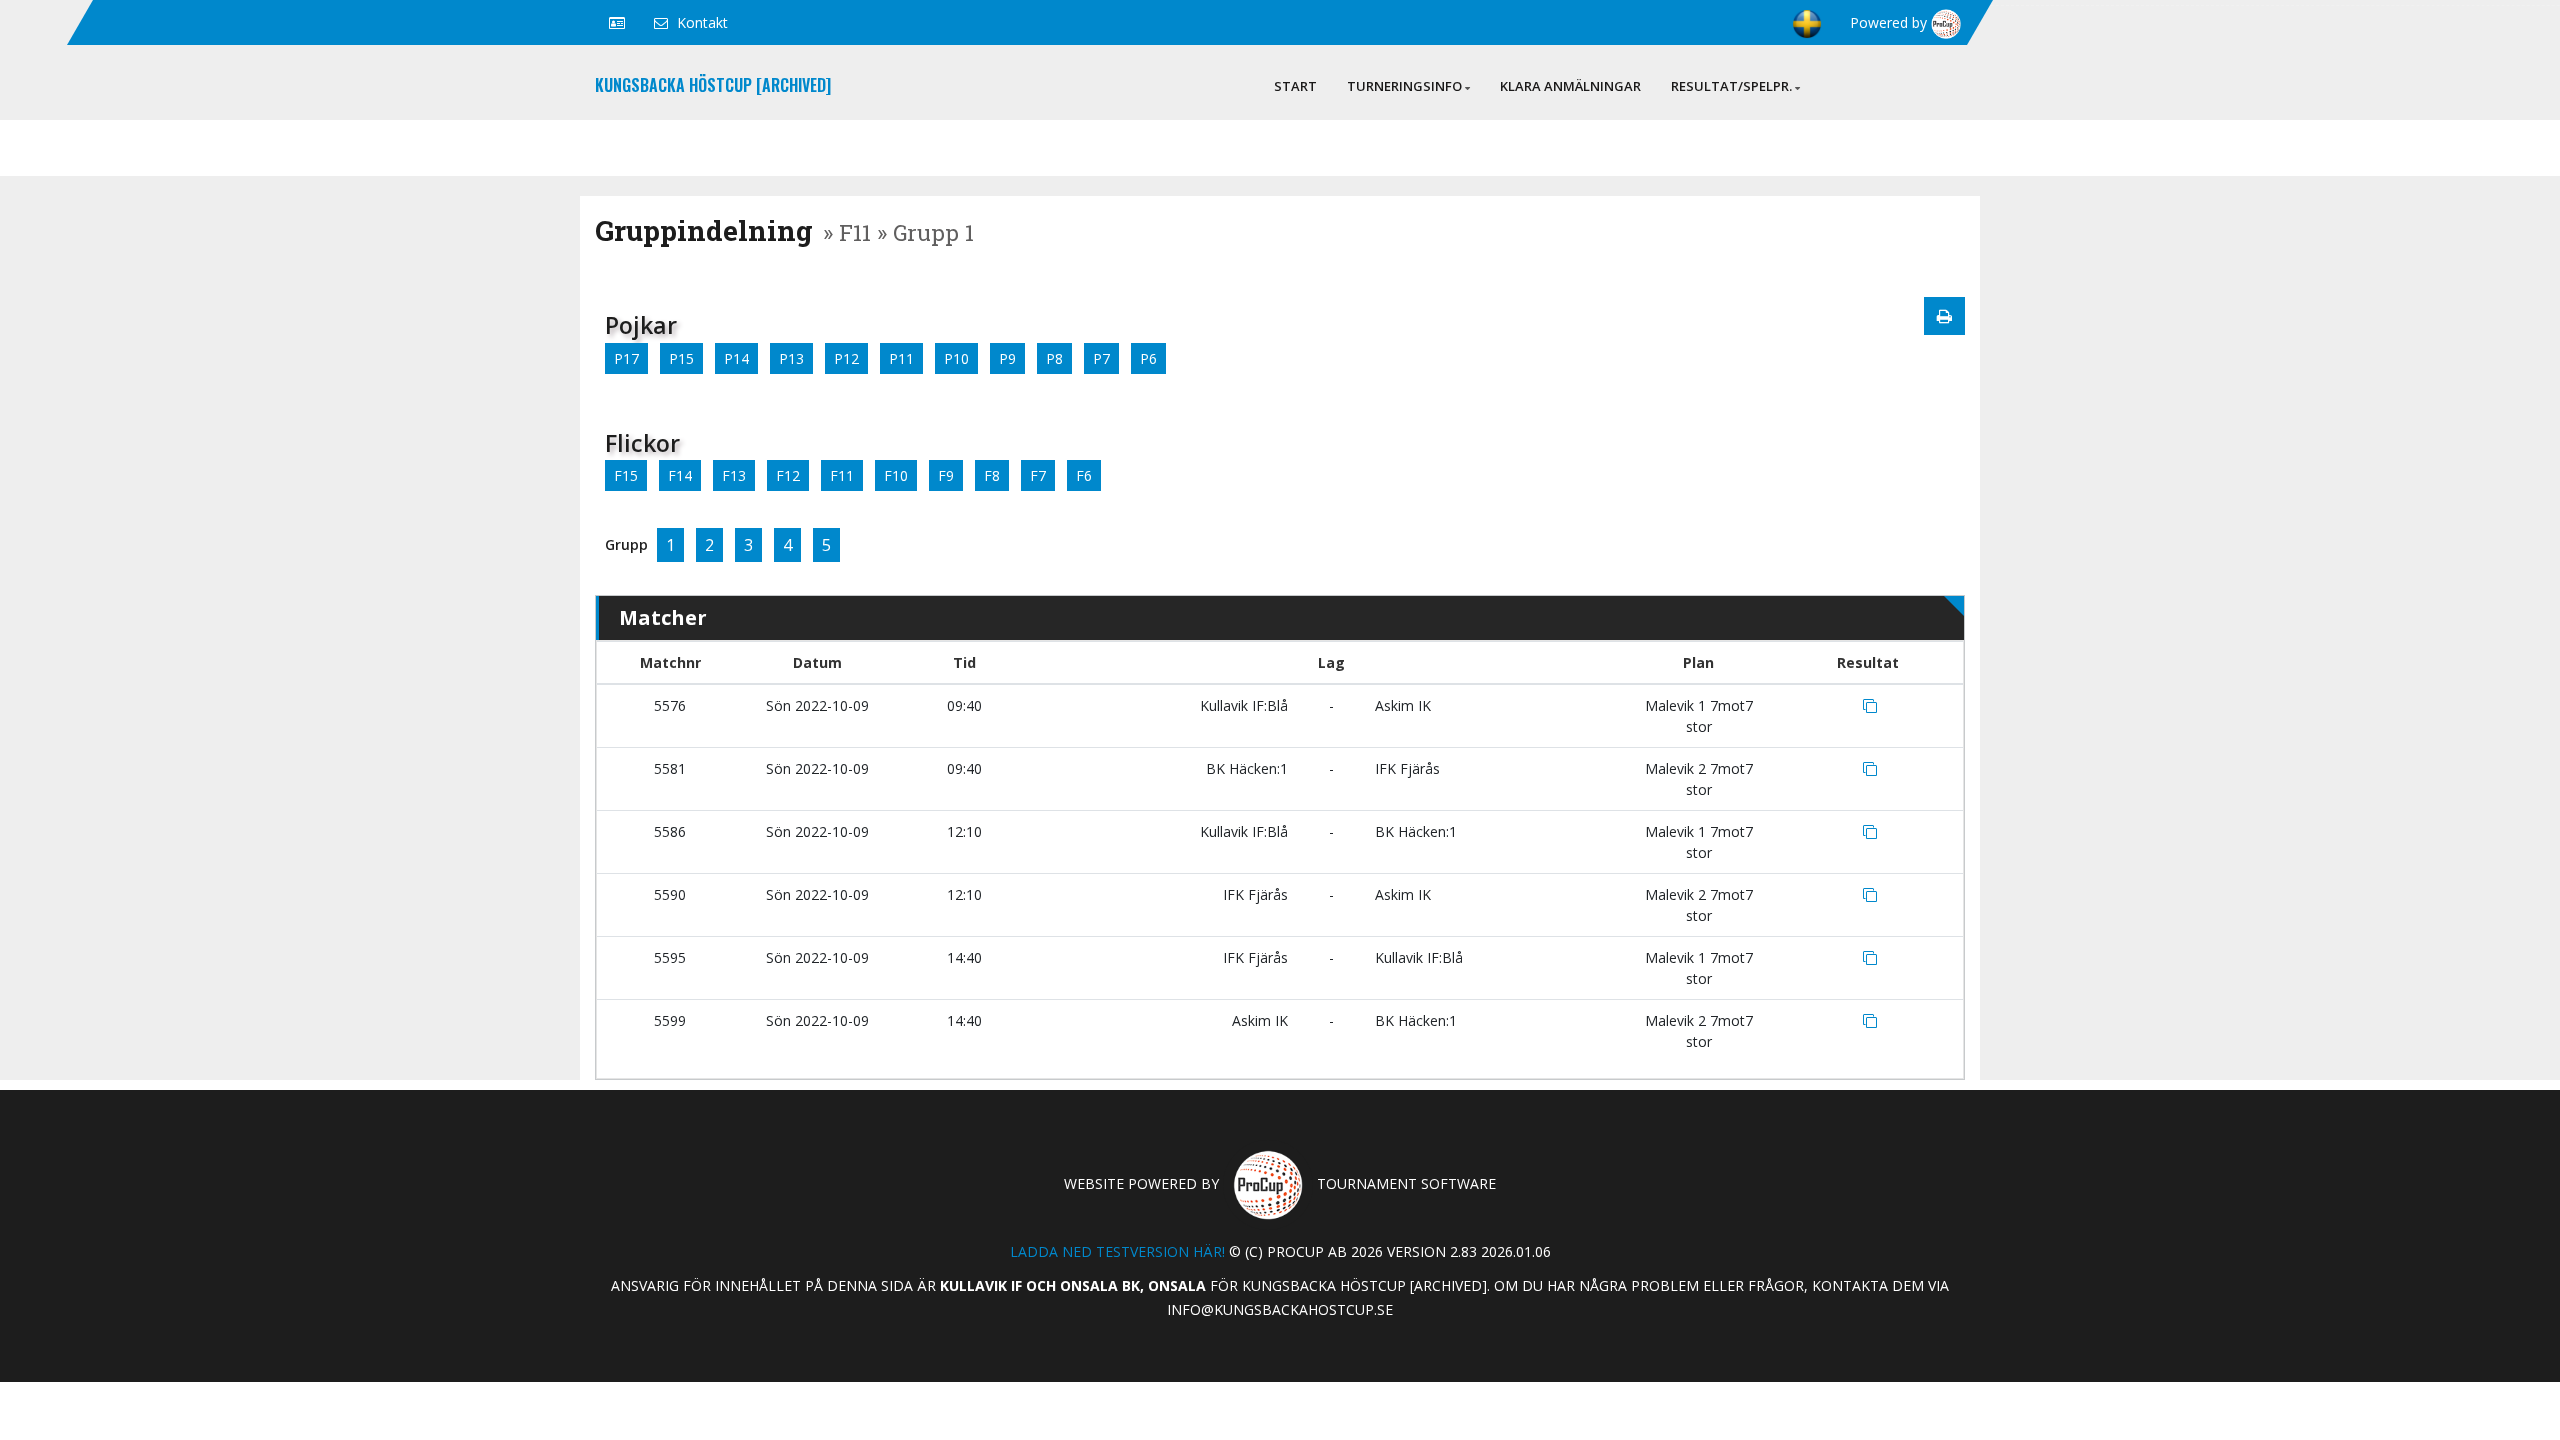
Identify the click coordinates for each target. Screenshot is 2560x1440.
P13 (791, 358)
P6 (1148, 358)
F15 (626, 475)
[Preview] (1944, 316)
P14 (736, 358)
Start (1295, 86)
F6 (1084, 475)
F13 (734, 475)
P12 (846, 358)
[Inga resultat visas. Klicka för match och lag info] (1870, 706)
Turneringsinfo (1404, 86)
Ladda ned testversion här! (1117, 1251)
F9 (946, 475)
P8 (1054, 358)
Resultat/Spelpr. (1731, 86)
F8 (992, 475)
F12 (788, 475)
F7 (1038, 475)
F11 (842, 475)
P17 (626, 358)
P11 (901, 358)
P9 (1007, 358)
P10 (956, 358)
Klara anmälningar (1570, 86)
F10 (896, 475)
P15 (681, 358)
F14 (680, 475)
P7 (1101, 358)
